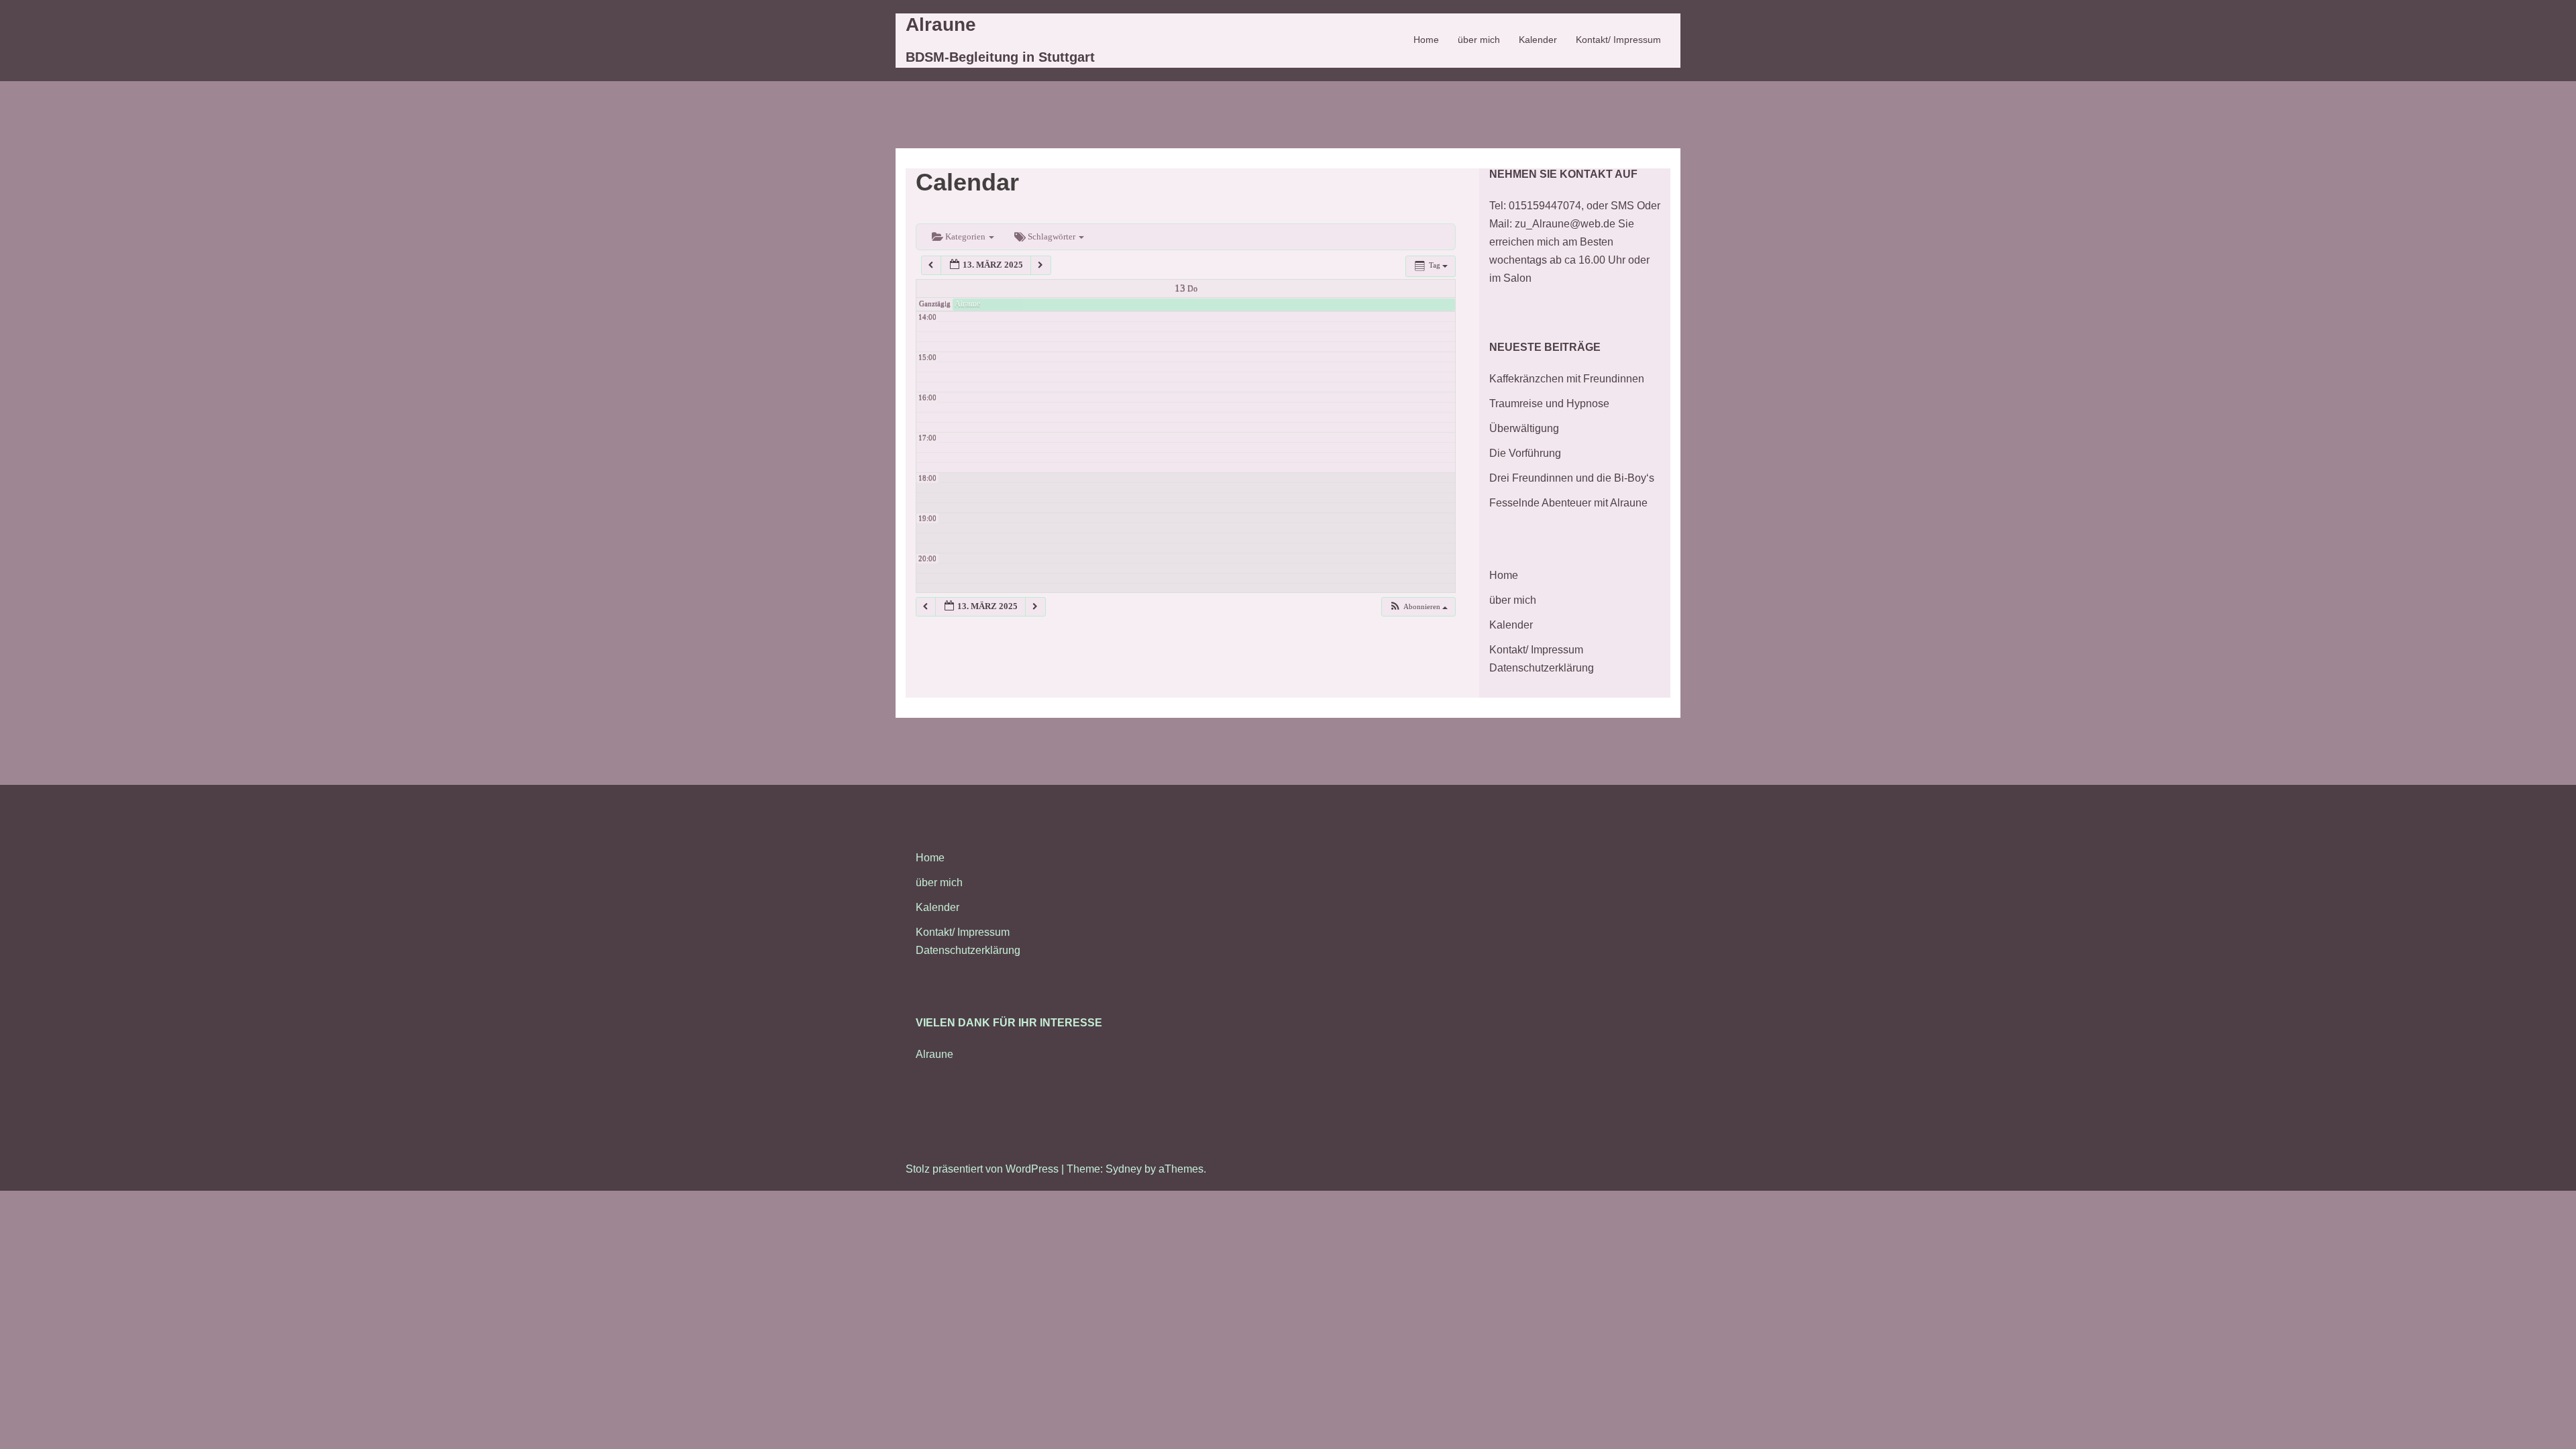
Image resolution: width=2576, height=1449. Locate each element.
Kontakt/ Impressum (1618, 40)
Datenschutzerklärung (1542, 668)
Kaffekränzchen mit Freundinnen (1567, 379)
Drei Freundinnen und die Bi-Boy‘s (1572, 478)
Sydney (1124, 1169)
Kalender (1538, 40)
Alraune (941, 24)
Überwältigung (1524, 428)
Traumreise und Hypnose (1549, 404)
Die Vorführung (1525, 453)
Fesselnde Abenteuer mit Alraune (1568, 503)
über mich (1479, 40)
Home (1426, 40)
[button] (1418, 607)
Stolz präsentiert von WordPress (982, 1169)
